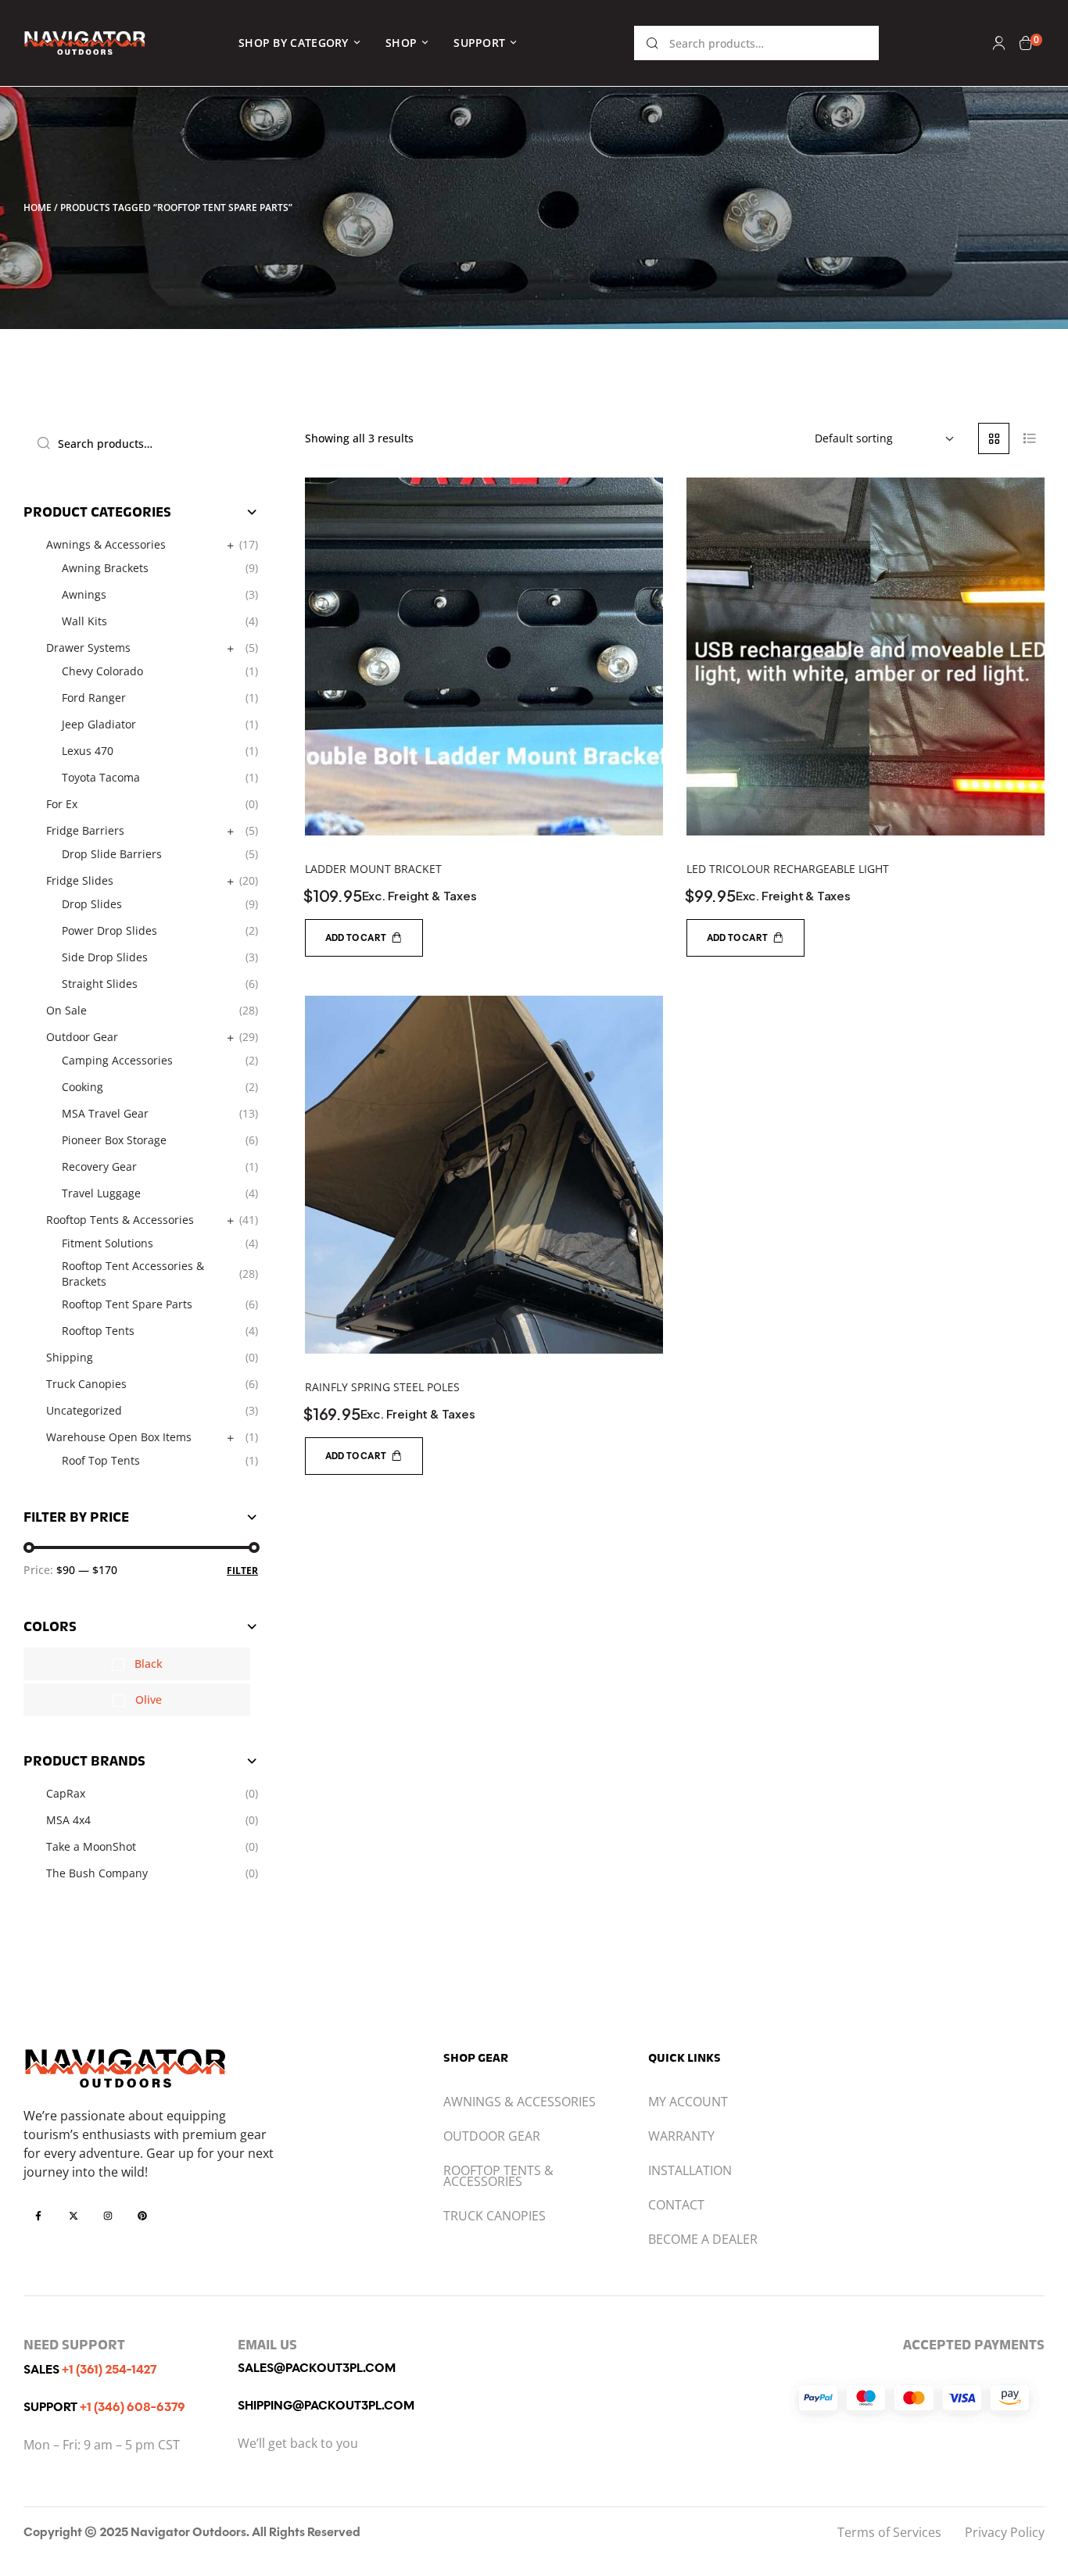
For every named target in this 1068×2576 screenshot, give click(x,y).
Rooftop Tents (98, 1331)
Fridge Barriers (85, 830)
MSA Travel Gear (105, 1113)
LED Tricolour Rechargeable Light (788, 869)
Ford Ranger (94, 698)
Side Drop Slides (105, 957)
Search (652, 43)
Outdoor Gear (82, 1037)
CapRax (66, 1793)
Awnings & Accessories (106, 544)
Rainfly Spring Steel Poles (382, 1387)
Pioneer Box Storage (114, 1140)
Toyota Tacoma (101, 777)
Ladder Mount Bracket (373, 869)
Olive (149, 1699)
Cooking (82, 1087)
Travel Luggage (101, 1193)
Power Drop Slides (109, 930)
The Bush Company (97, 1873)
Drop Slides (92, 904)
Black (149, 1664)
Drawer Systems (88, 648)
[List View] (1029, 438)
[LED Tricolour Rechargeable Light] (866, 657)
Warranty (681, 2136)
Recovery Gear (99, 1166)
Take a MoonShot (91, 1846)
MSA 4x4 (68, 1820)
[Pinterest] (142, 2215)
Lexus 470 (88, 751)
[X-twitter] (73, 2215)
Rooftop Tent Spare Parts (127, 1304)
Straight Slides (100, 984)
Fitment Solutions (108, 1243)
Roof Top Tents (101, 1460)
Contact (676, 2205)
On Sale (66, 1010)
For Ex (62, 804)
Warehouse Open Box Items (119, 1437)
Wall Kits (84, 621)
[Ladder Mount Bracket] (484, 657)
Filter (242, 1571)
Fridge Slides (80, 880)
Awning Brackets (105, 568)
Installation (690, 2170)
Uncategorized (84, 1410)
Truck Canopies (86, 1384)
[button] (364, 938)
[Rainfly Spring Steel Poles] (484, 1175)
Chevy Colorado (102, 671)
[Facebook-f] (38, 2215)
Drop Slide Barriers (112, 854)
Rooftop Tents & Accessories (120, 1220)
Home (38, 208)
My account (688, 2102)
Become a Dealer (703, 2239)
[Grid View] (994, 438)
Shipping (70, 1357)
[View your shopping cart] (1026, 43)
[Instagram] (108, 2215)
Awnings (84, 594)
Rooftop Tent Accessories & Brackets (133, 1274)
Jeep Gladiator (99, 724)
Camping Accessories (117, 1060)
